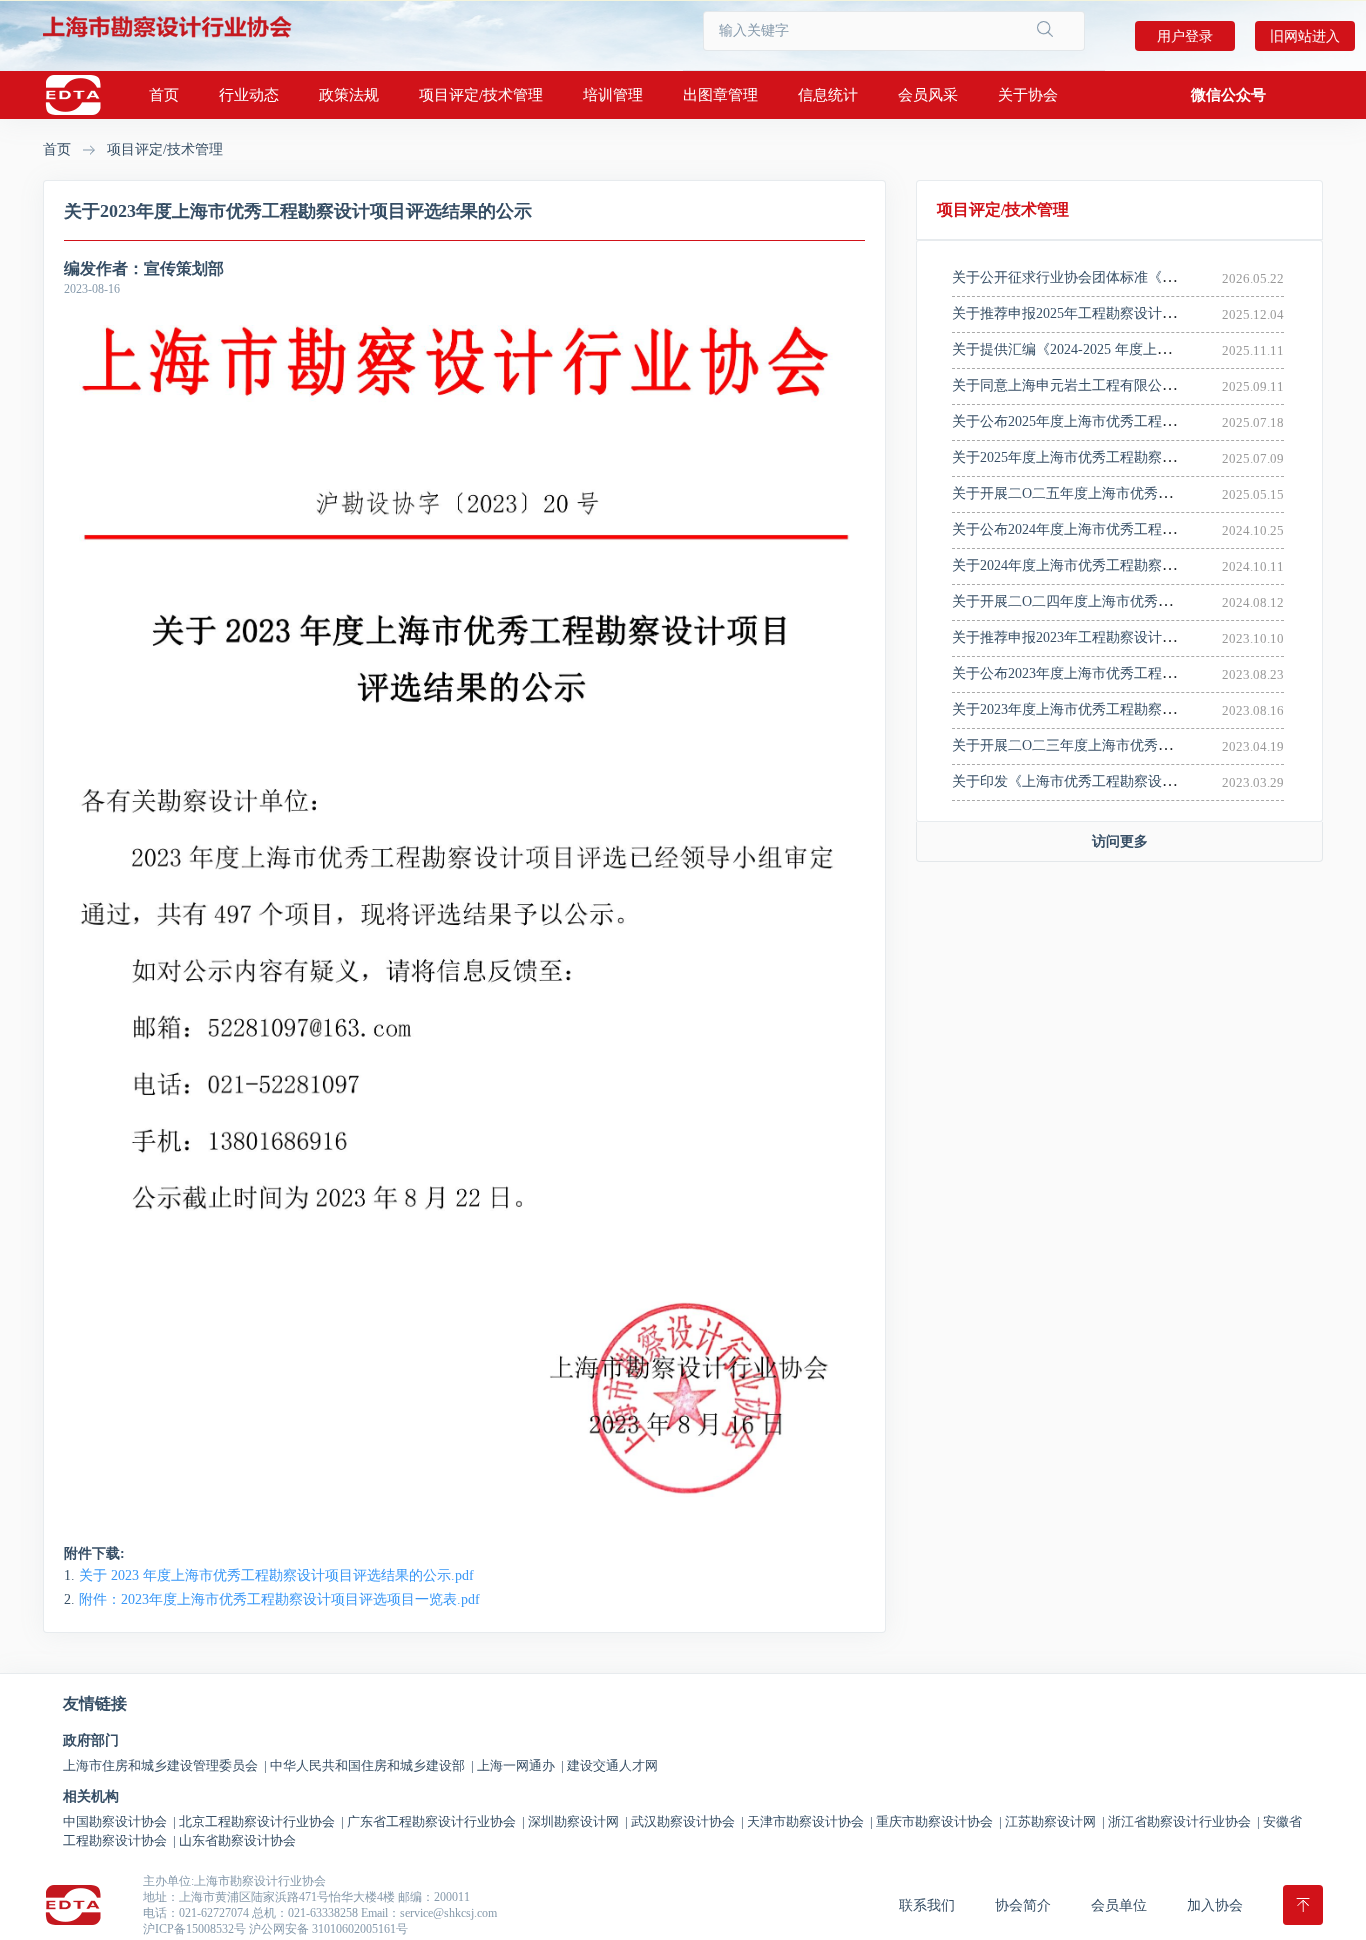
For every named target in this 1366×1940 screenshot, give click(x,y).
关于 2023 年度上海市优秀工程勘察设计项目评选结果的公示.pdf (276, 1575)
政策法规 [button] (349, 95)
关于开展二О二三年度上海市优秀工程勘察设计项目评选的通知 (1146, 745)
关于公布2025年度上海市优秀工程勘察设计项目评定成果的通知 (1148, 421)
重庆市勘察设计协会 (939, 1821)
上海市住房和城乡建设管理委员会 (165, 1765)
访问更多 (1120, 841)
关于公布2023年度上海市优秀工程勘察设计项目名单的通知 (1134, 673)
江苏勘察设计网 (1055, 1821)
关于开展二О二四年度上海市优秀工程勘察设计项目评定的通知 (1146, 601)
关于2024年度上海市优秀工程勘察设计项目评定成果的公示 (1134, 565)
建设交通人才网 (612, 1765)
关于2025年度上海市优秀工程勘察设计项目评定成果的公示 (1134, 457)
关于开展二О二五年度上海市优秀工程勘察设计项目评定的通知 (1146, 493)
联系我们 (927, 1905)
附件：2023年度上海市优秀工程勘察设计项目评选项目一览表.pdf (279, 1599)
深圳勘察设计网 (578, 1821)
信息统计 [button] (828, 95)
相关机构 (91, 1797)
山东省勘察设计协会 (237, 1840)
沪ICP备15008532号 (194, 1929)
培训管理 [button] (613, 95)
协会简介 (1023, 1905)
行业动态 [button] (249, 95)
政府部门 (91, 1741)
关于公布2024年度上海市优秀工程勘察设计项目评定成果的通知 (1148, 529)
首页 (164, 95)
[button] (1228, 95)
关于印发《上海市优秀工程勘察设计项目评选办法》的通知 (1134, 781)
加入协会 (1215, 1905)
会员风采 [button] (928, 95)
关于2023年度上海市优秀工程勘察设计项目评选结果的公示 (1134, 709)
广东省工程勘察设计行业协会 (436, 1821)
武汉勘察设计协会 (687, 1821)
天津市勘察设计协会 (810, 1821)
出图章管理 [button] (720, 95)
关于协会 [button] (1028, 95)
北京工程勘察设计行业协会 (261, 1821)
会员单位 (1119, 1905)
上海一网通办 (520, 1765)
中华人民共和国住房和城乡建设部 (372, 1765)
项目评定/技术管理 (165, 149)
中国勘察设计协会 (119, 1821)
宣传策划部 (184, 268)
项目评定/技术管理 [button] (481, 95)
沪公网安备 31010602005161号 (328, 1929)
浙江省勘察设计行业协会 (1184, 1821)
